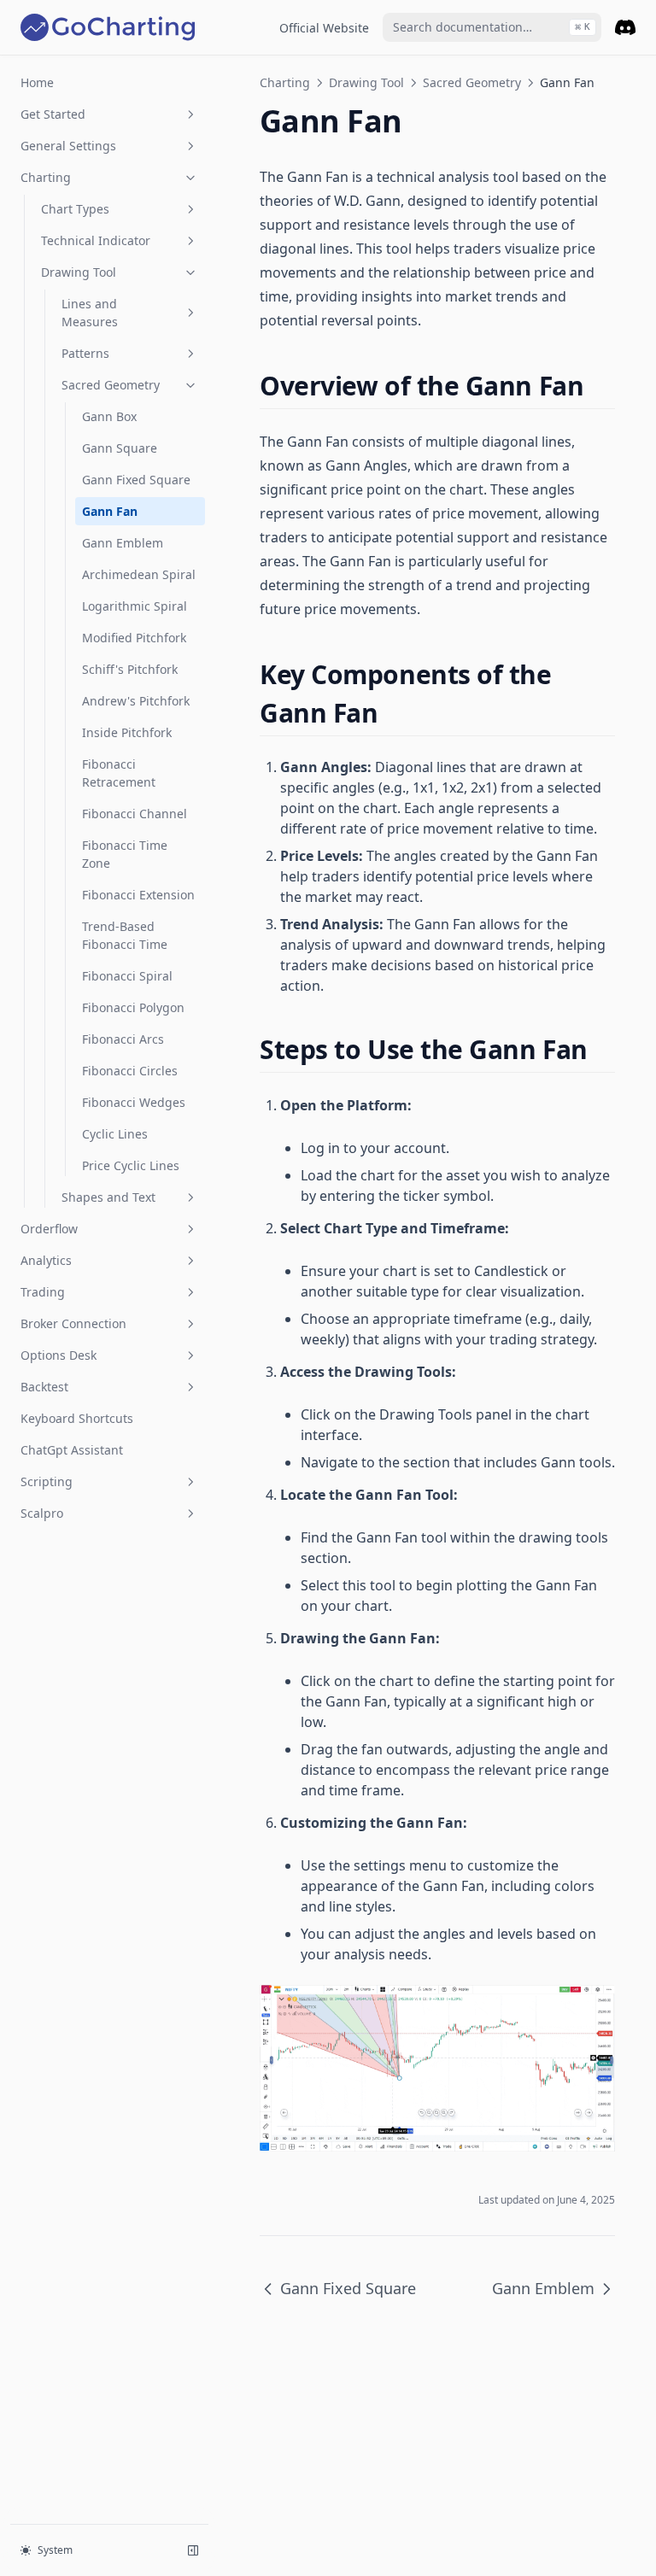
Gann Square (120, 448)
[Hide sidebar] (193, 2550)
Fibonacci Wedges (134, 1102)
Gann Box (109, 416)
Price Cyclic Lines (131, 1165)
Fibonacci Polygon (133, 1007)
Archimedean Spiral (139, 574)
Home (37, 82)
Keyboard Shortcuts (77, 1418)
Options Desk (59, 1355)
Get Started (53, 114)
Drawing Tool (79, 272)
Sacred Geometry (111, 385)
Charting (46, 177)
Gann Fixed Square (136, 480)
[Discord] (625, 27)
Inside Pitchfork (127, 732)
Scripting (47, 1481)
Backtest (44, 1387)
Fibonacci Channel (135, 814)
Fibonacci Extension (138, 895)
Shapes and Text (108, 1197)
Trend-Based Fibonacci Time (125, 935)
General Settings (68, 146)
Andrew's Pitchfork (136, 701)
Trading (43, 1292)
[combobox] (492, 27)
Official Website (324, 28)
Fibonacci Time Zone (125, 854)
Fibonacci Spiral (127, 976)
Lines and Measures (90, 313)
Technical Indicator (96, 240)
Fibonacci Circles (130, 1071)
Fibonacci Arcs (123, 1039)
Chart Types (75, 209)
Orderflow (49, 1229)
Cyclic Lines (115, 1134)
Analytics (46, 1260)
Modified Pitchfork (134, 638)
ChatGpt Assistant (72, 1450)
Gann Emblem (123, 543)
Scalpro (42, 1513)
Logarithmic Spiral (135, 606)
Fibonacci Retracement (119, 773)
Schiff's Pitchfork (130, 669)
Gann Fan (110, 511)
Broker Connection (73, 1323)
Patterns (85, 353)
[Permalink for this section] (598, 386)
